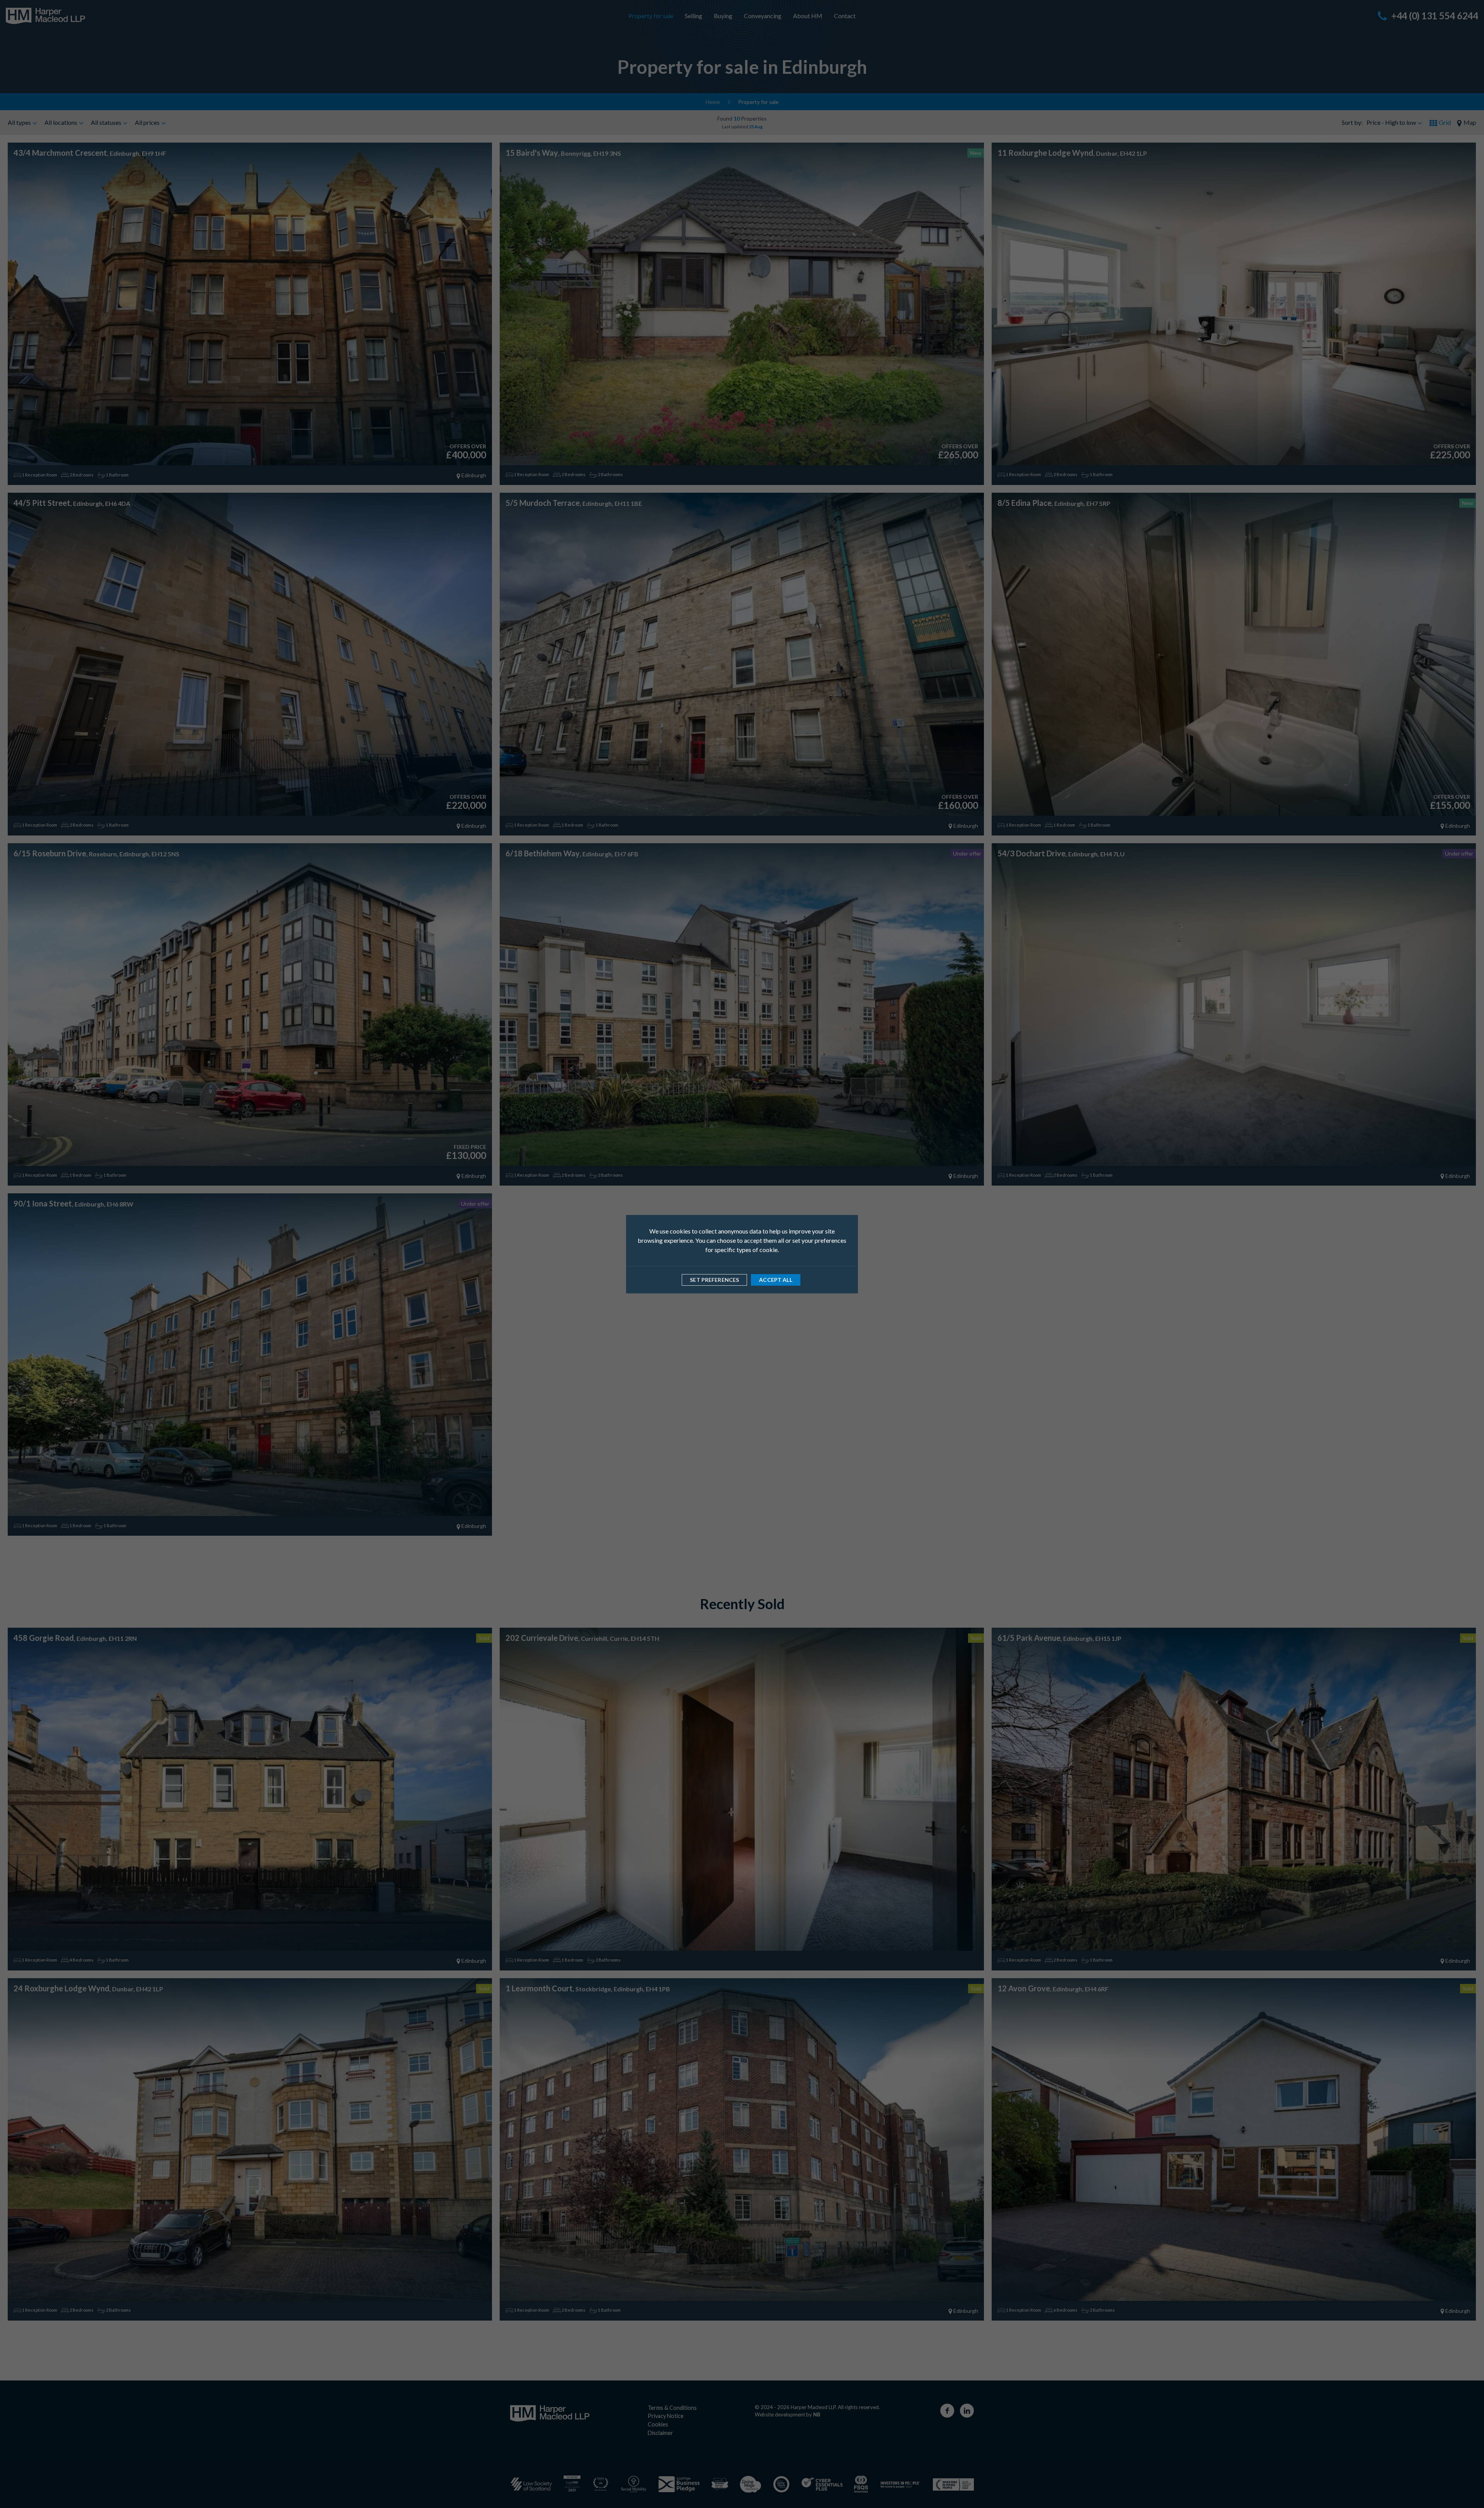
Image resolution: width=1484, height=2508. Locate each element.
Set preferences (714, 1280)
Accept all (775, 1280)
